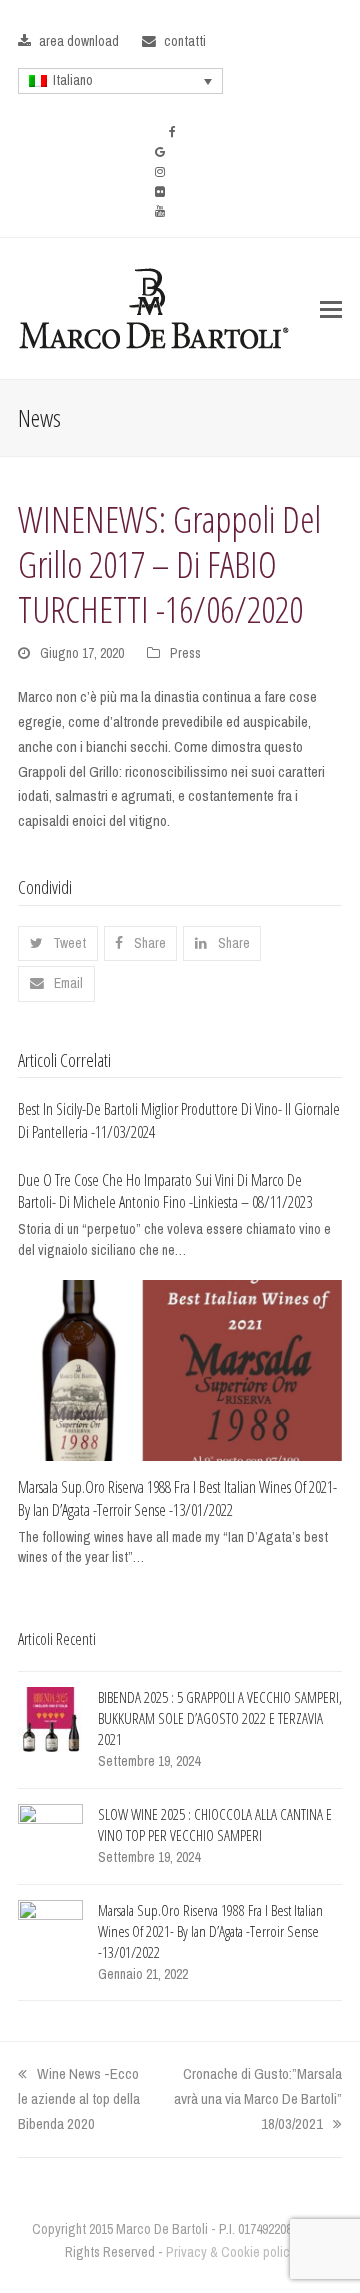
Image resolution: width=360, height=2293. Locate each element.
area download (79, 41)
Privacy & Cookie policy (231, 2252)
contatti (185, 41)
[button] (331, 309)
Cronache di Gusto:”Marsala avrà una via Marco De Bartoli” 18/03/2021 (258, 2098)
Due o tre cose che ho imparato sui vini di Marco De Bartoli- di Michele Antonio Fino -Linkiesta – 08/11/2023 (165, 1191)
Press (185, 653)
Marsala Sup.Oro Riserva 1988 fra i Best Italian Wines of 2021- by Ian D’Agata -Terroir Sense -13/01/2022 (177, 1498)
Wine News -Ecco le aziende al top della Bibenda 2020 (79, 2098)
